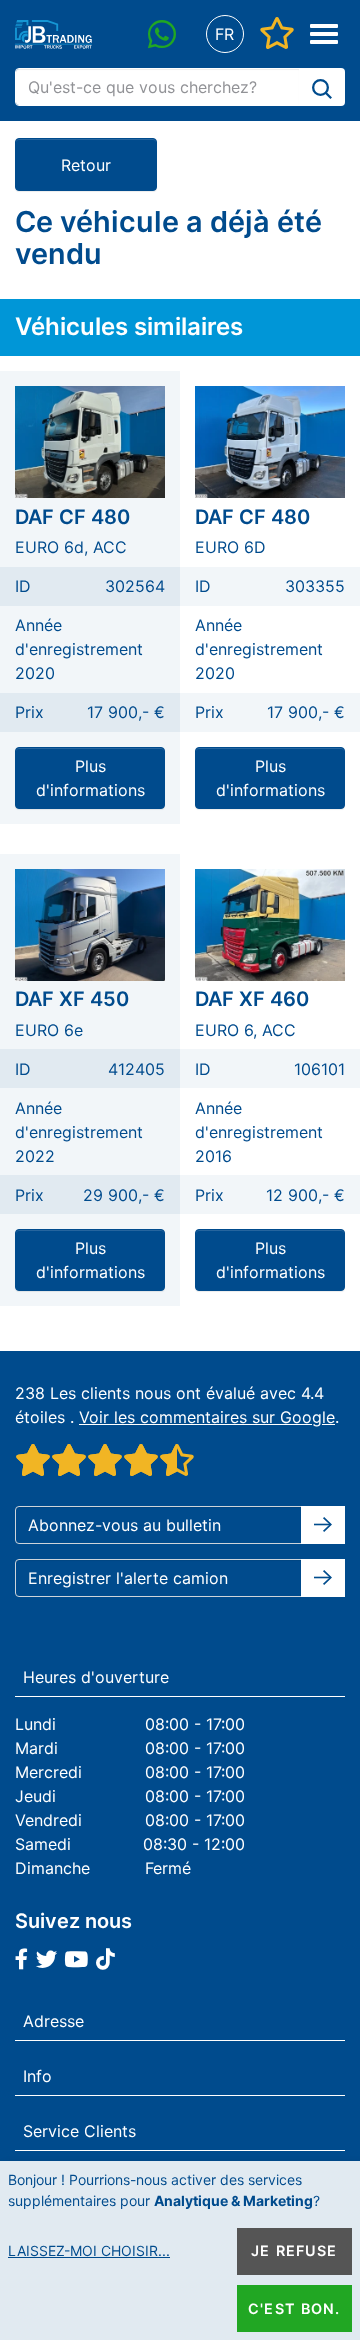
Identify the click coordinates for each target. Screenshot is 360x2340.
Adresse (53, 2021)
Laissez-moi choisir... (89, 2250)
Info (37, 2076)
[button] (224, 34)
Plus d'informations (90, 778)
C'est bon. (294, 2308)
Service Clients (79, 2131)
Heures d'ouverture (96, 1677)
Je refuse (294, 2250)
